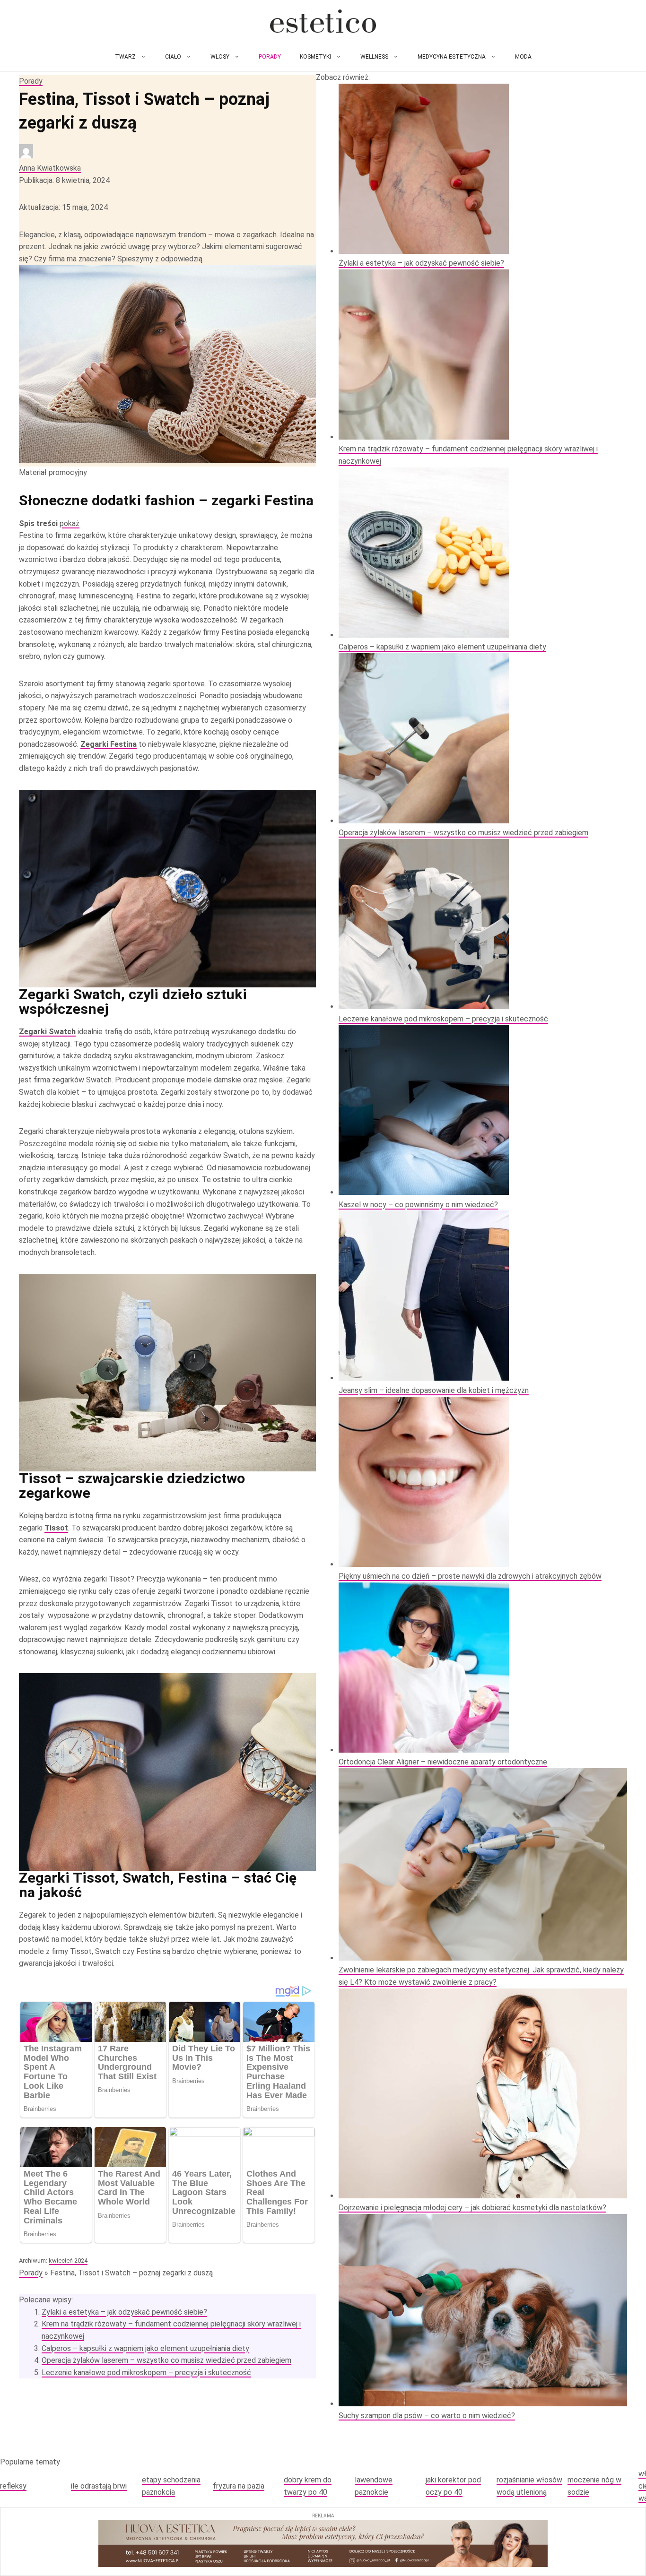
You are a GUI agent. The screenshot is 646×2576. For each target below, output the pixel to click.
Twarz (125, 57)
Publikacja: (64, 180)
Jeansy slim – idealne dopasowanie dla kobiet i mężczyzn (434, 1390)
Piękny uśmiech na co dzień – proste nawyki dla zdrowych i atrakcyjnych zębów (470, 1576)
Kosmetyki (315, 57)
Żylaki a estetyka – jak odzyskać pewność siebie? (124, 2312)
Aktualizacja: (63, 207)
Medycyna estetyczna (452, 57)
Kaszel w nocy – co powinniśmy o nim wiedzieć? (418, 1205)
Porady (270, 57)
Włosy (220, 57)
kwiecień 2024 (68, 2260)
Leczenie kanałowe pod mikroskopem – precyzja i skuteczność (146, 2373)
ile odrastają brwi (99, 2486)
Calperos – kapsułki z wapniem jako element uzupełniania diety (145, 2348)
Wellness (374, 57)
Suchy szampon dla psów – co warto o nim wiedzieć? (427, 2416)
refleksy (13, 2486)
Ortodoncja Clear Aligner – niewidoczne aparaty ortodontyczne (443, 1762)
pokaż (70, 523)
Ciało (173, 57)
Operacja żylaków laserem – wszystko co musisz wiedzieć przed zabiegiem (166, 2360)
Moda (523, 57)
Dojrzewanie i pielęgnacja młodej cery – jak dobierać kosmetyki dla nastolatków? (472, 2208)
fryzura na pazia (239, 2486)
